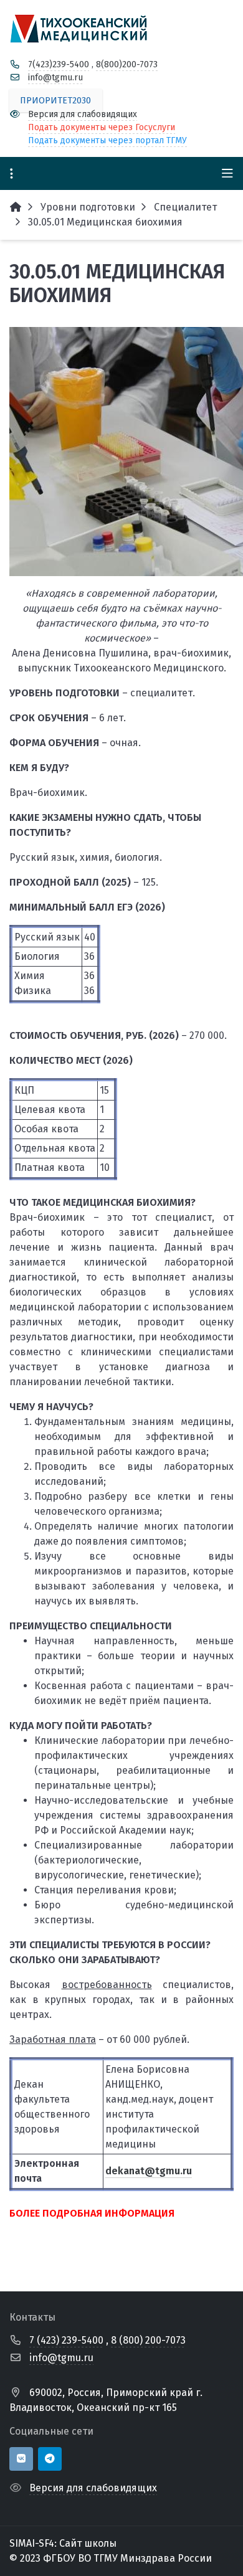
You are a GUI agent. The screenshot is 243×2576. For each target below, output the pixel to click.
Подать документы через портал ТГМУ (107, 140)
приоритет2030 (55, 101)
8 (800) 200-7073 (148, 2340)
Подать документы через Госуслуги (102, 127)
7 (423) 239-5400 (66, 2340)
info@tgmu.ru (55, 78)
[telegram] (50, 2459)
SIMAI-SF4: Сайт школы (63, 2543)
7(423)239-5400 (59, 64)
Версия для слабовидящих (83, 114)
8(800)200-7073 (127, 64)
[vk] (21, 2459)
